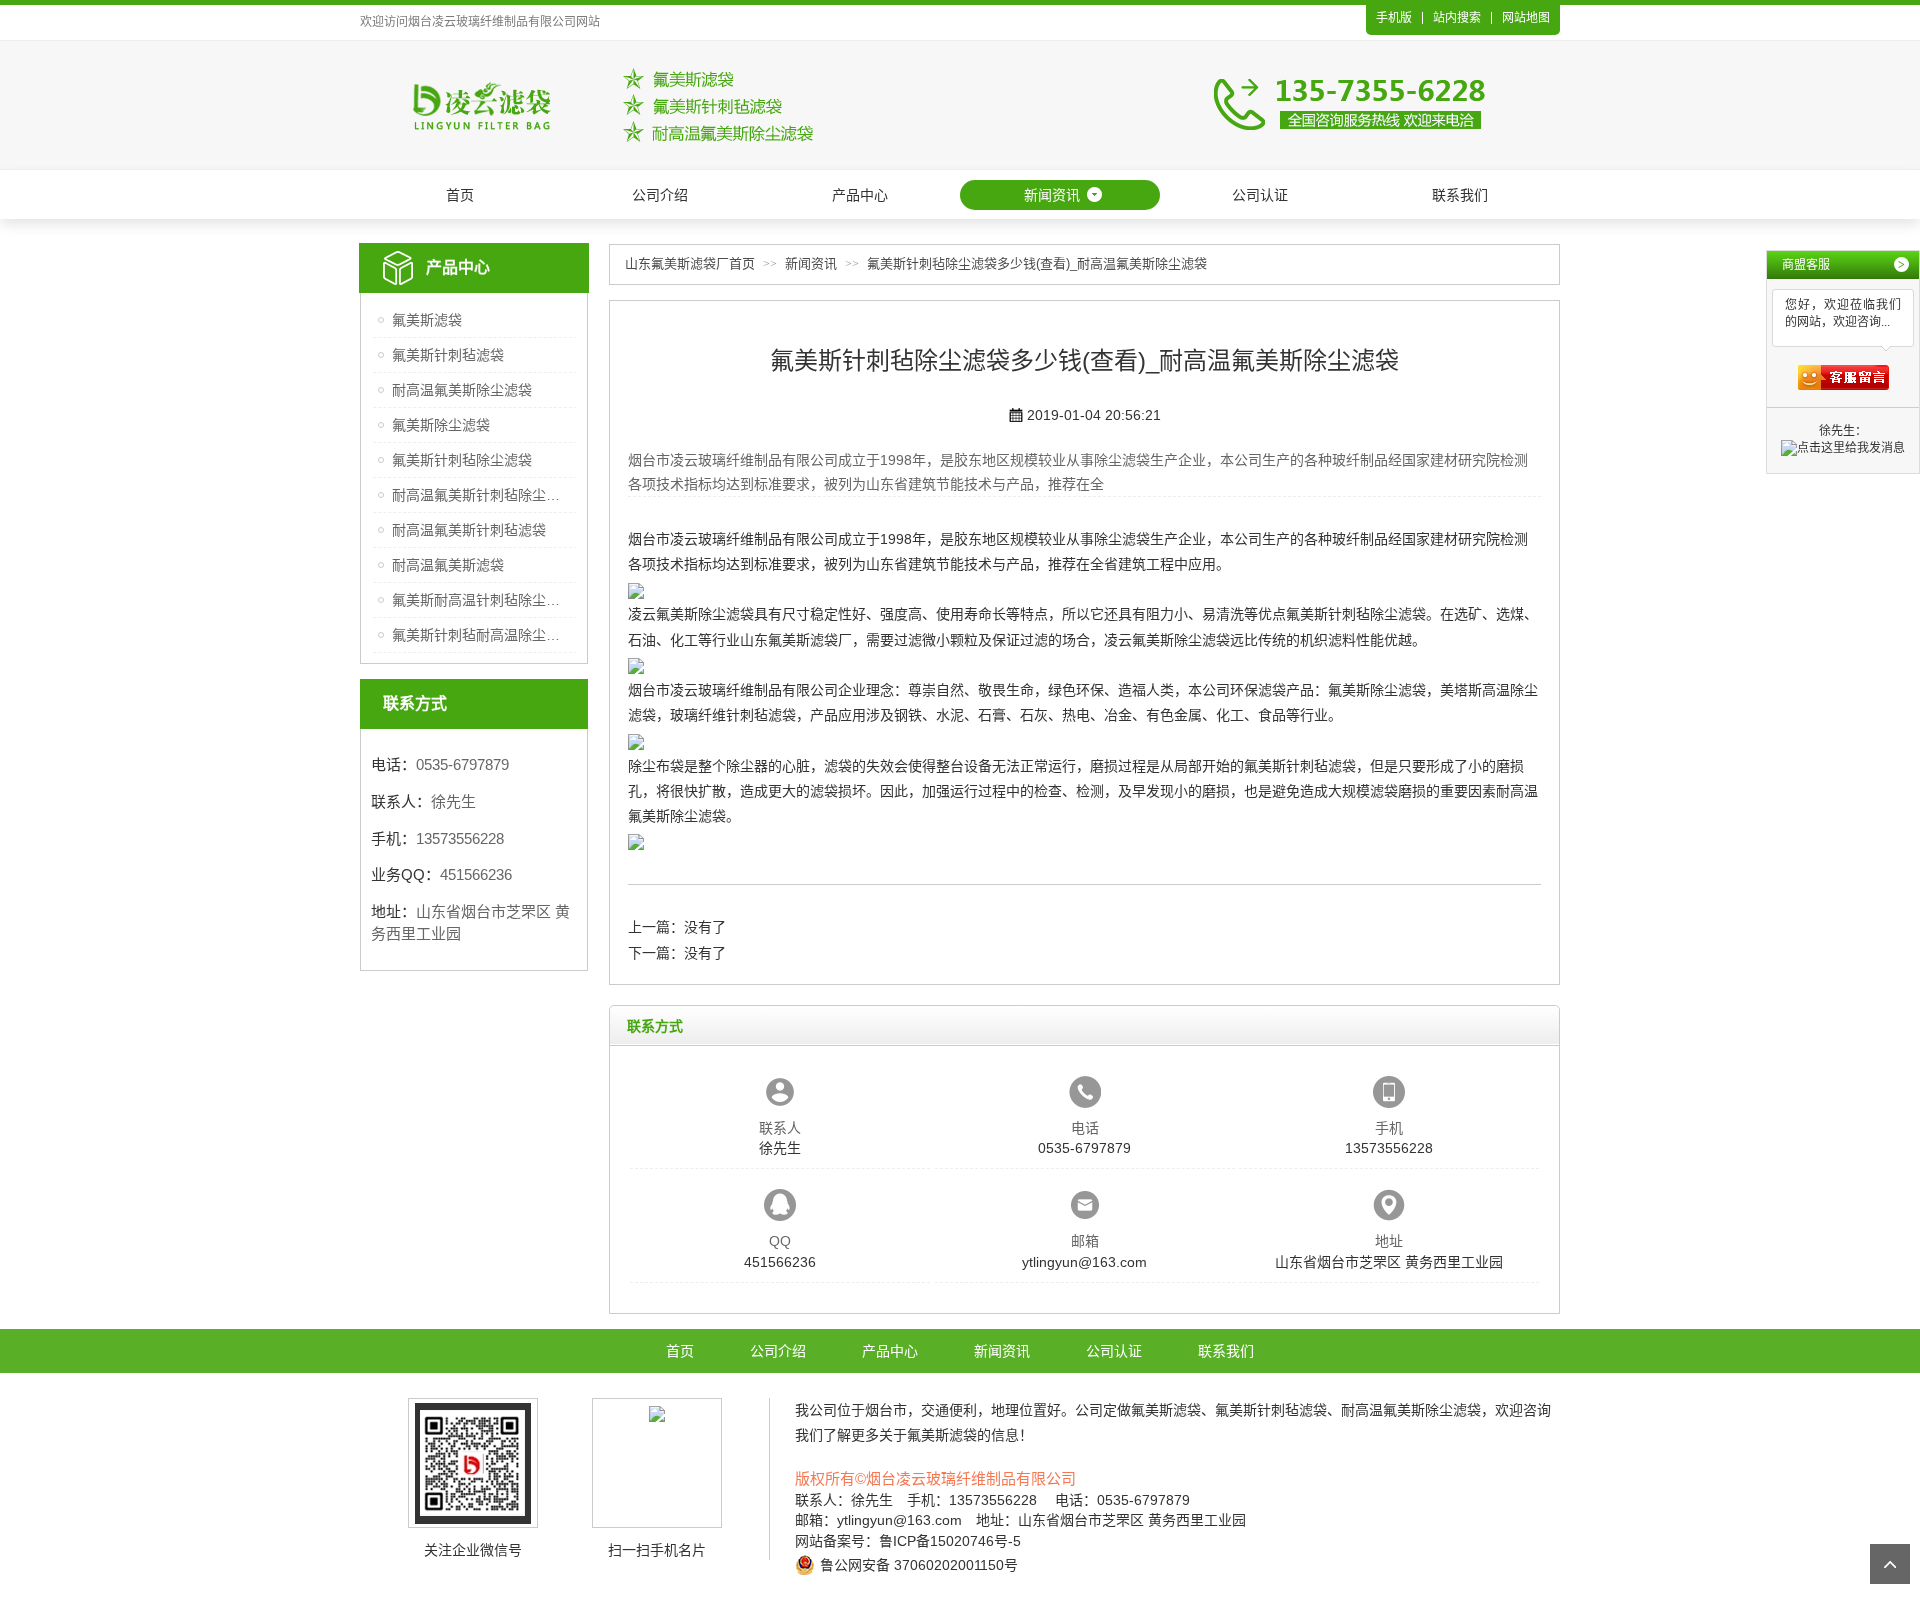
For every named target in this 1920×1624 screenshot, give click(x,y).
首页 (460, 195)
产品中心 (860, 195)
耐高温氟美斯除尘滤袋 (462, 390)
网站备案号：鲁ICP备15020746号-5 (908, 1541)
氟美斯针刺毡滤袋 (448, 355)
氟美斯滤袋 (427, 320)
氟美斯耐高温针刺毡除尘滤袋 (481, 600)
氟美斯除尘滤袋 (441, 425)
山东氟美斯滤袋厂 (796, 640)
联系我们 (1460, 195)
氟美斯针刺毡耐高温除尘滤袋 (481, 635)
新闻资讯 (1052, 195)
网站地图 (1526, 18)
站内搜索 (1457, 18)
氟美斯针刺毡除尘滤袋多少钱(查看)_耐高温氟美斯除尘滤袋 (1037, 263)
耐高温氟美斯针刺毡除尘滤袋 (481, 495)
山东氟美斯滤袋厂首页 (690, 263)
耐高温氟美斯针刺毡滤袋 (469, 530)
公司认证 (1260, 195)
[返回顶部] (1890, 1564)
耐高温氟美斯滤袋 (448, 565)
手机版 (1394, 18)
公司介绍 (660, 195)
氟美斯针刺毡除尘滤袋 (462, 460)
